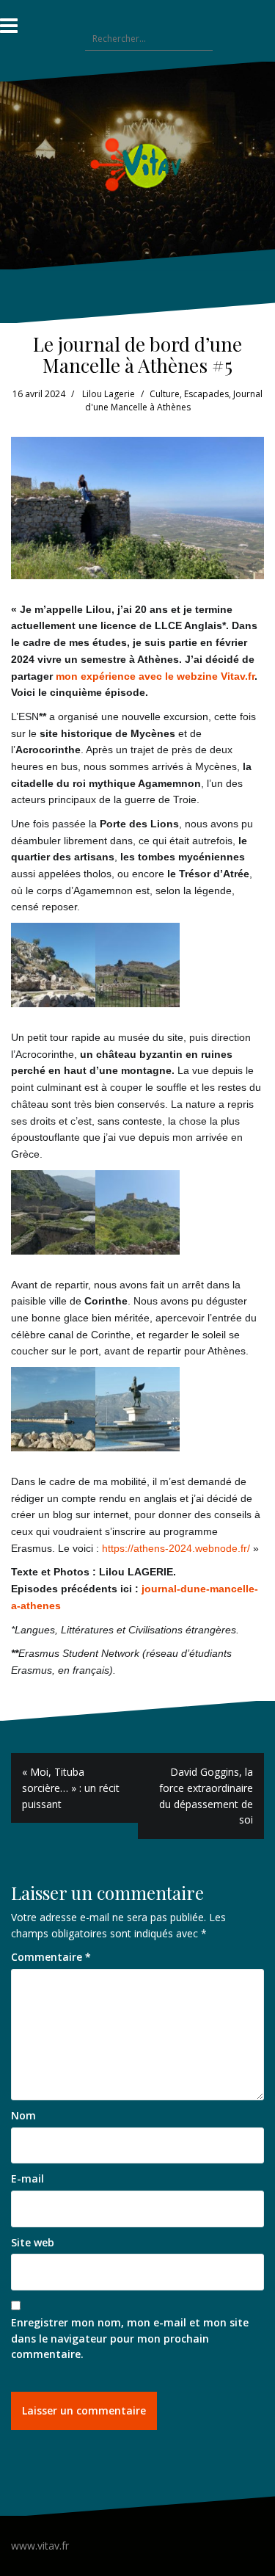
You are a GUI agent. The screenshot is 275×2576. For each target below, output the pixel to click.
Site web (33, 2242)
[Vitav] (137, 164)
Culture (165, 394)
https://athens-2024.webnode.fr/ (176, 1548)
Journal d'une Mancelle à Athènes (174, 401)
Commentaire (51, 1957)
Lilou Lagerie (109, 394)
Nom (23, 2115)
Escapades (206, 394)
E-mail (27, 2178)
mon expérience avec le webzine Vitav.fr (155, 676)
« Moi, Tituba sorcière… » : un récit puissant (71, 1788)
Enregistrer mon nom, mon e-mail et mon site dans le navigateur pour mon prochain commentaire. (130, 2338)
